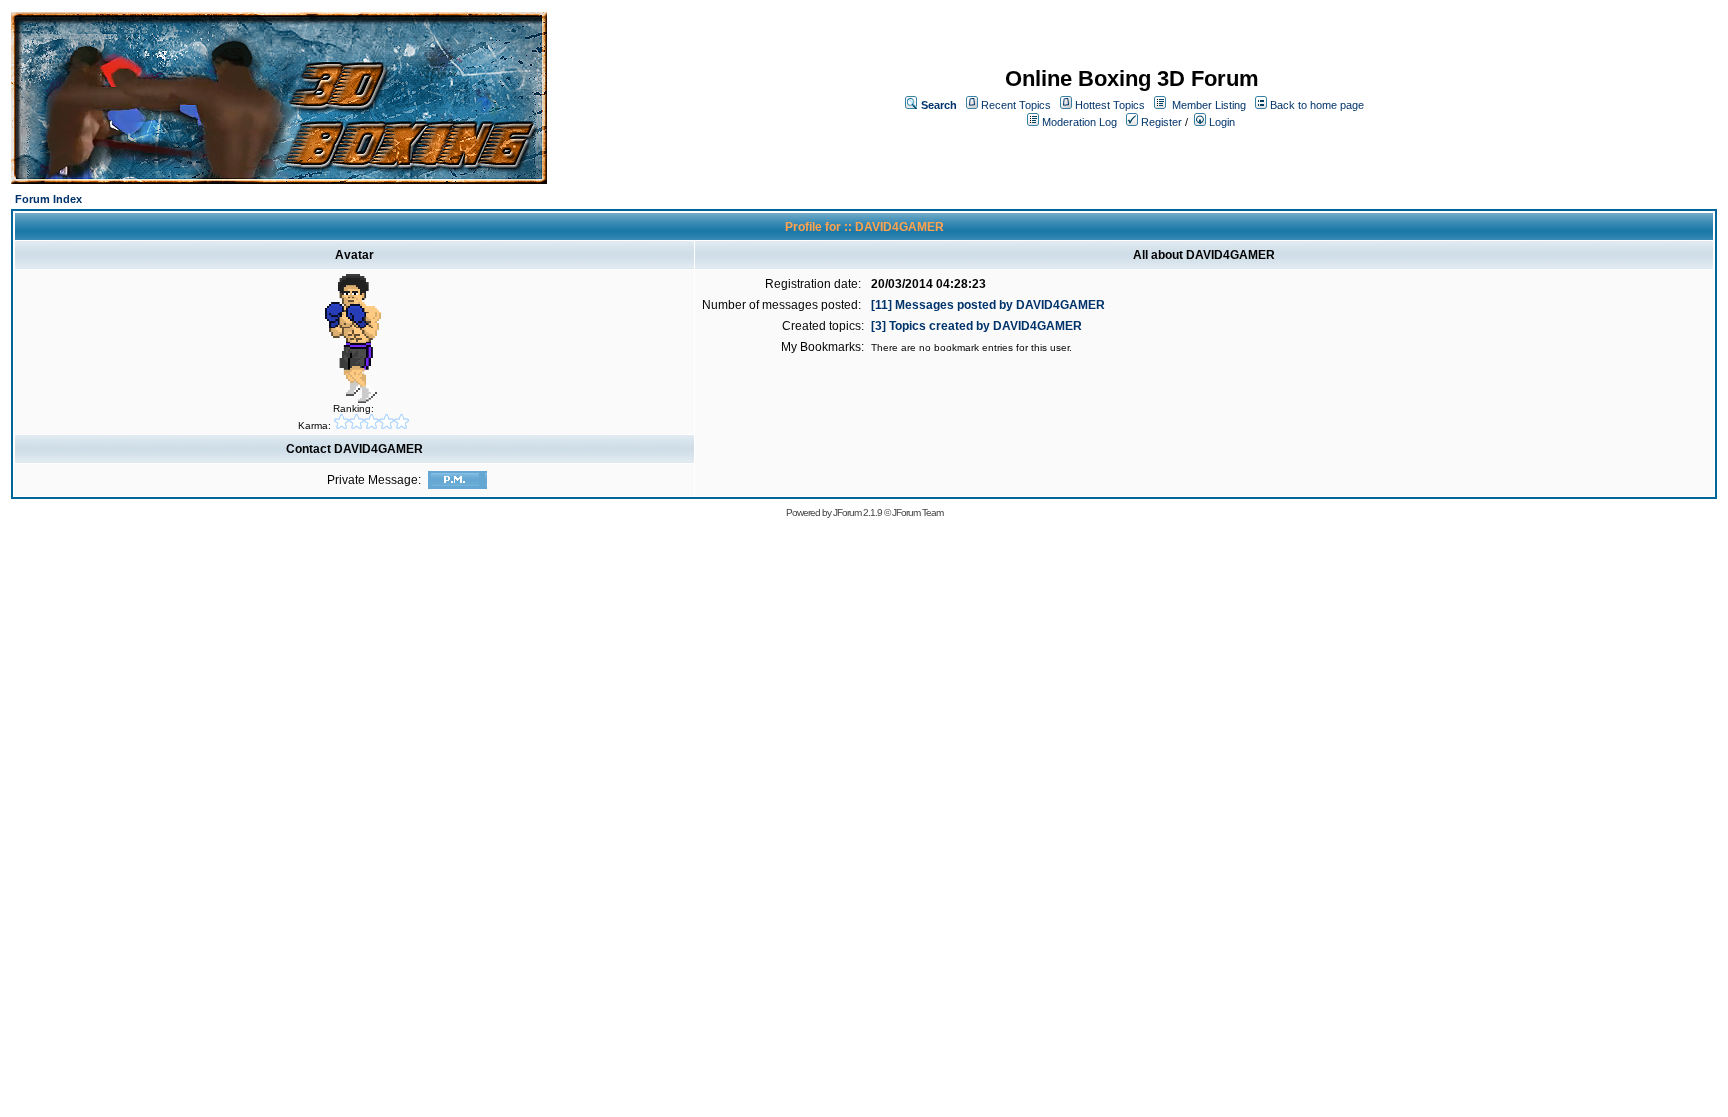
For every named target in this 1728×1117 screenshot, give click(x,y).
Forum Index (48, 199)
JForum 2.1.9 (857, 512)
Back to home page (1317, 105)
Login (1220, 122)
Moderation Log (1079, 122)
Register (1160, 122)
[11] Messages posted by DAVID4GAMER (988, 305)
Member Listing (1209, 105)
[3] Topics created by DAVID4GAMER (976, 326)
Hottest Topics (1110, 105)
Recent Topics (1016, 105)
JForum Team (917, 512)
